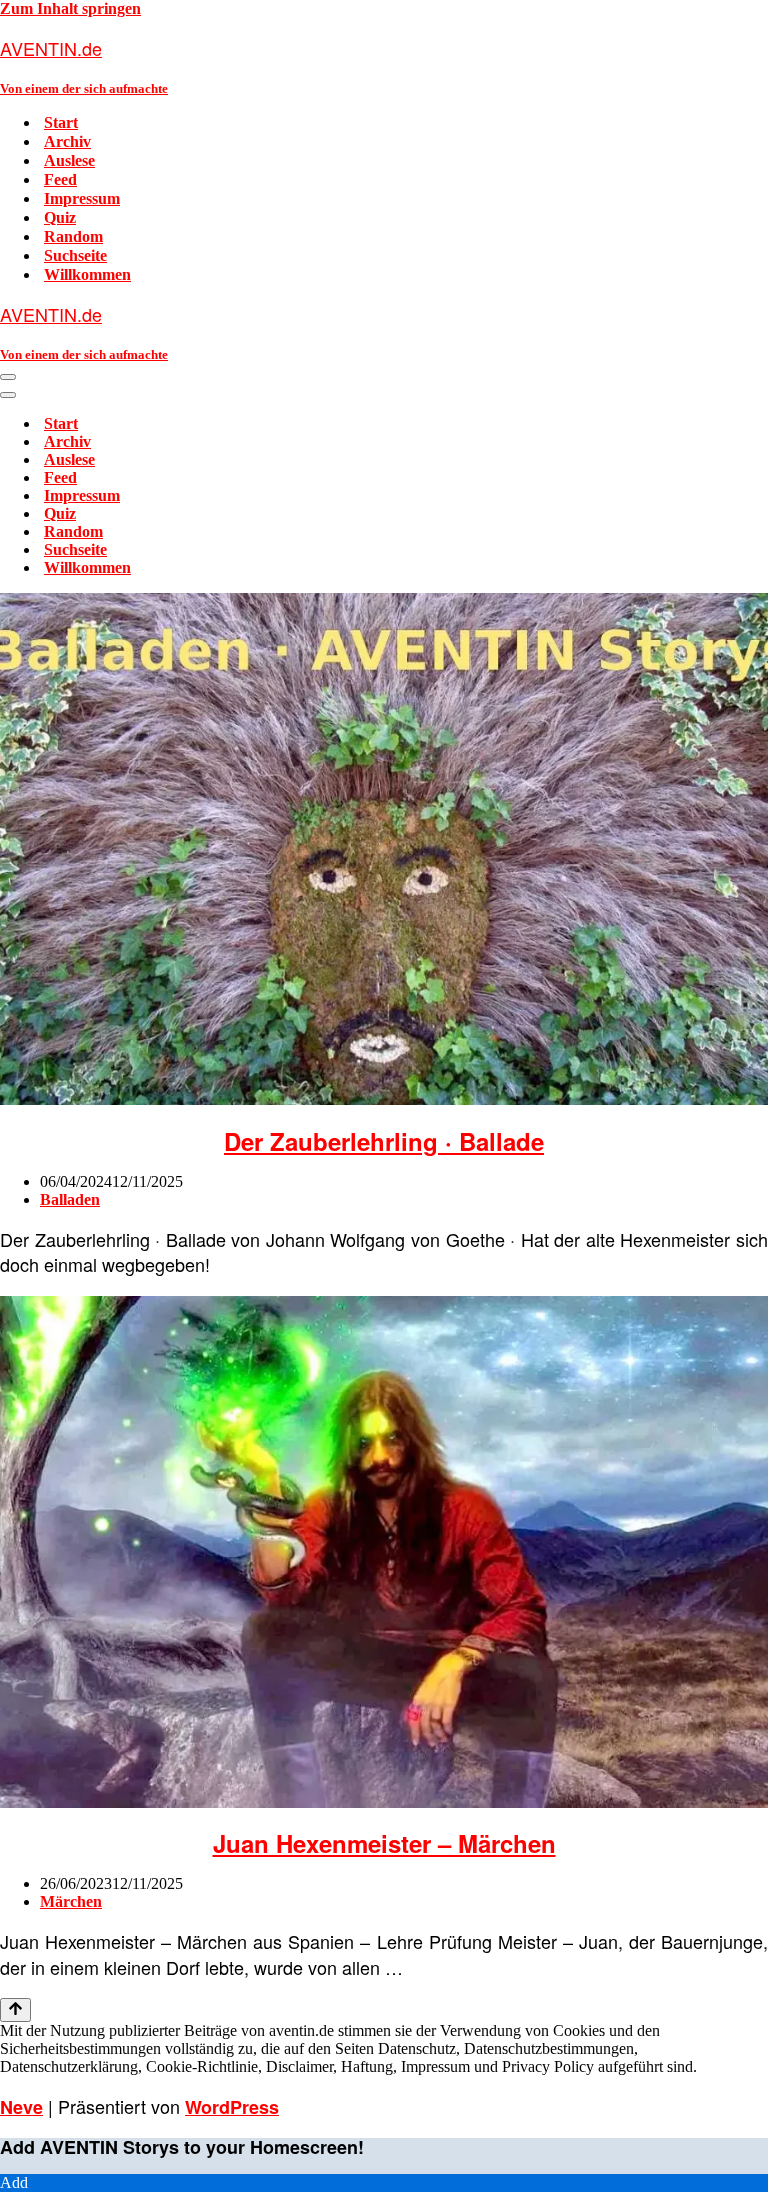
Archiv (67, 141)
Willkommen (87, 274)
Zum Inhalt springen (70, 8)
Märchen (71, 1901)
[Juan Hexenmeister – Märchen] (384, 1802)
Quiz (60, 217)
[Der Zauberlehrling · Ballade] (384, 1099)
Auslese (69, 160)
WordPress (232, 2107)
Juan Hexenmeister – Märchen (384, 1843)
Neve (21, 2107)
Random (73, 236)
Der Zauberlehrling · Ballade (384, 1141)
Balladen (70, 1199)
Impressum (82, 198)
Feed (60, 179)
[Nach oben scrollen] (15, 2010)
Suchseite (75, 255)
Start (61, 122)
